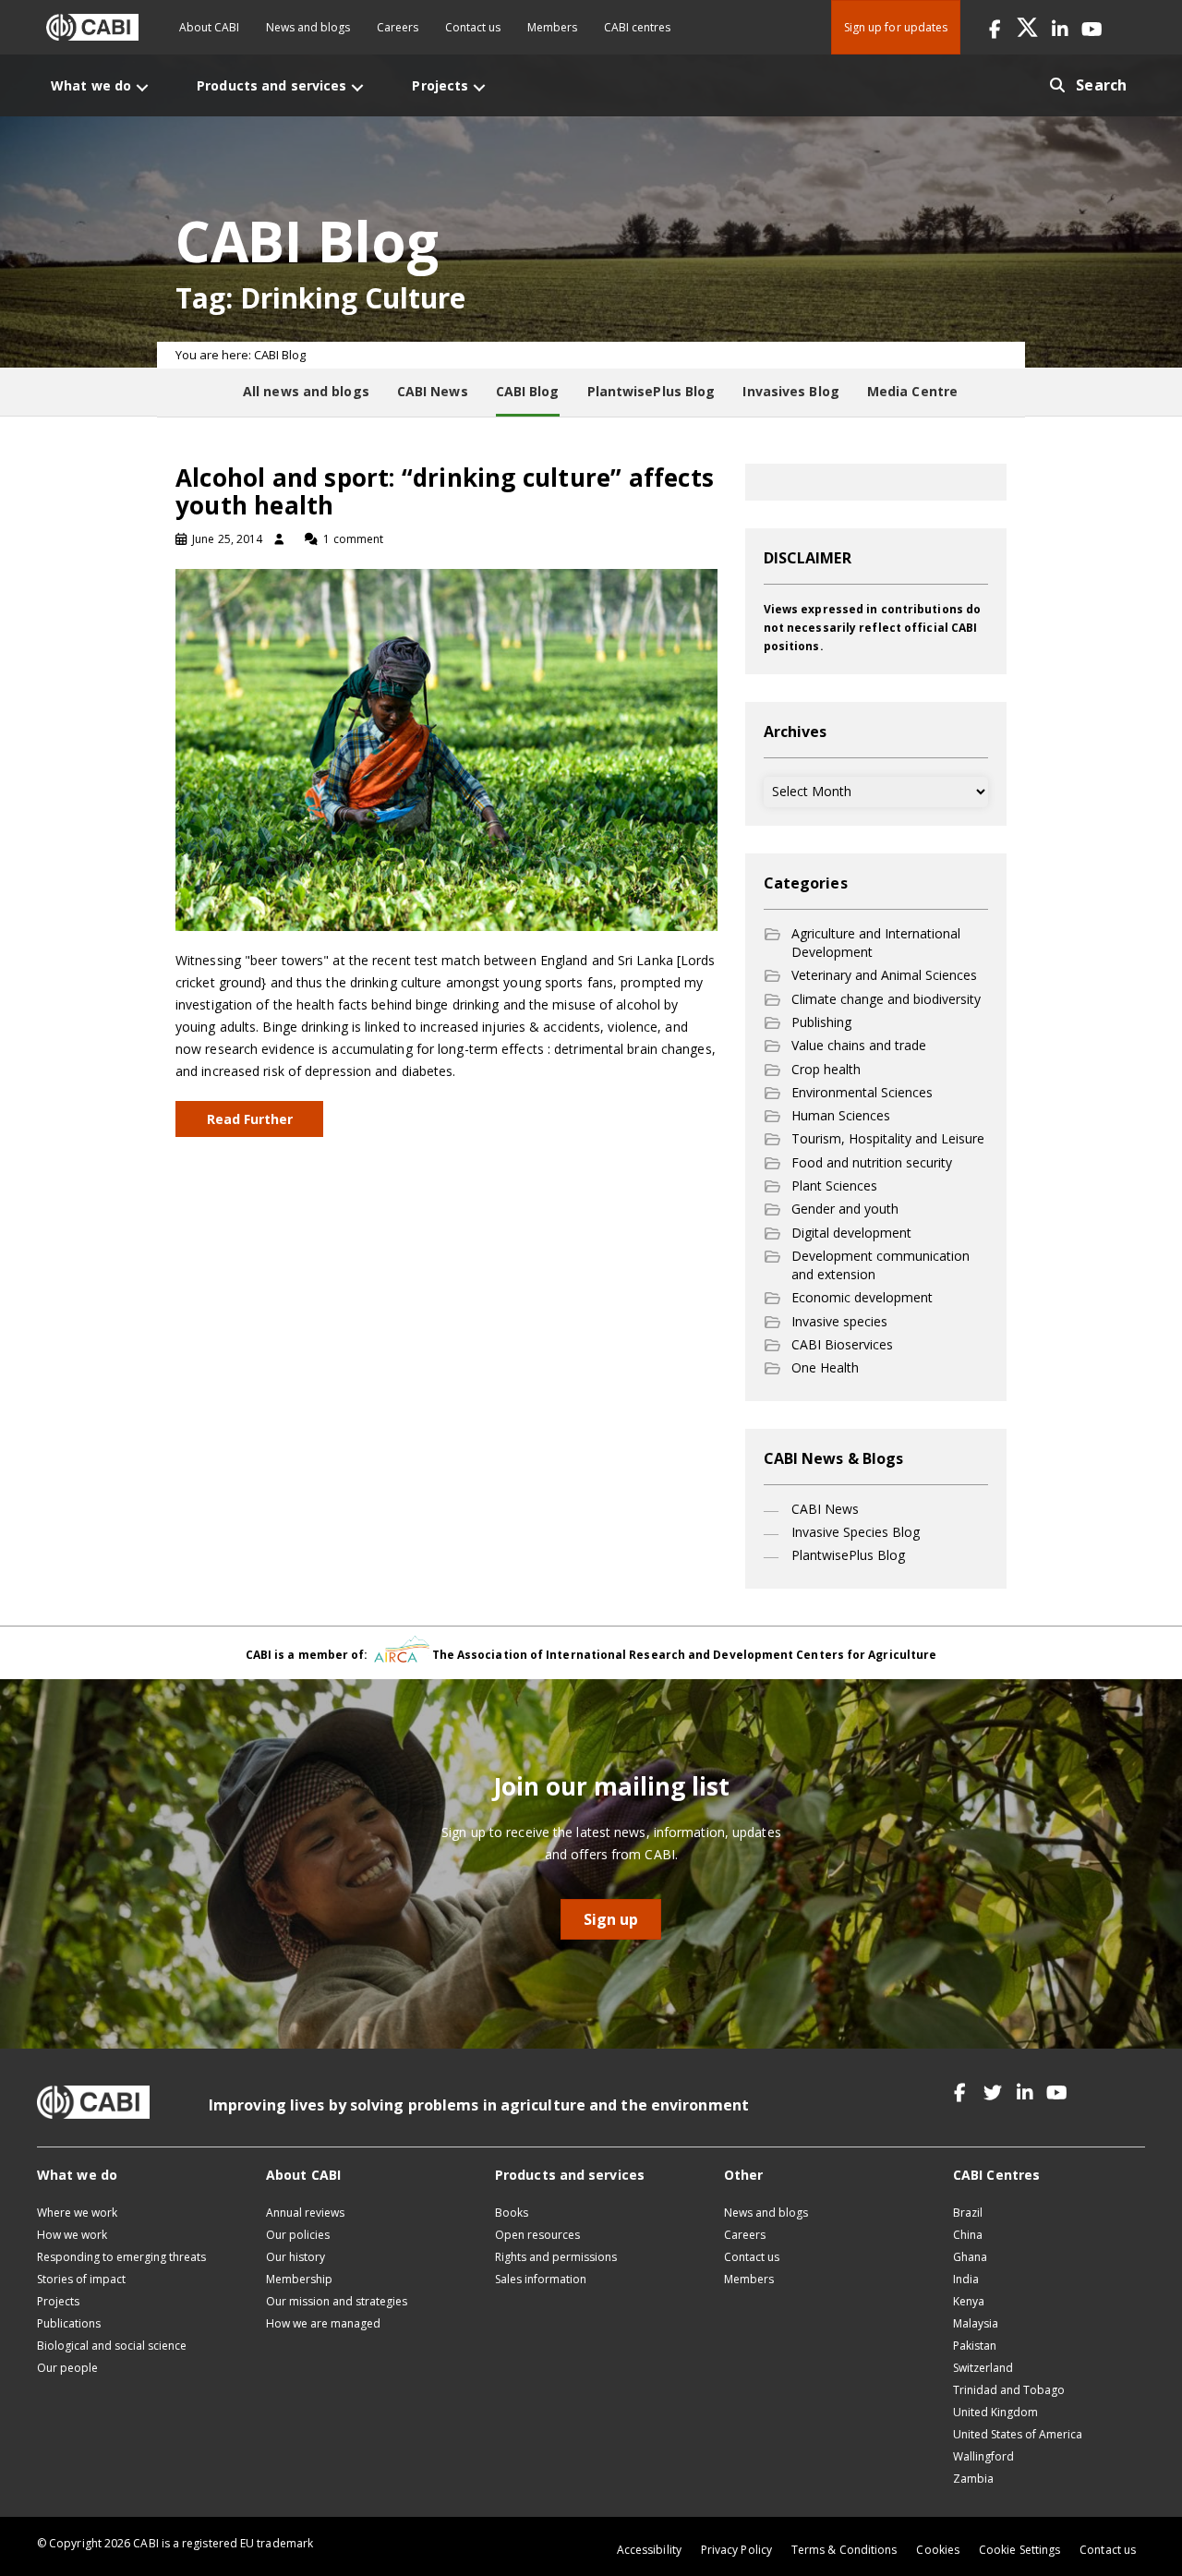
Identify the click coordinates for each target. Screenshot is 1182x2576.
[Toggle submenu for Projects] (479, 87)
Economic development (862, 1297)
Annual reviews (305, 2213)
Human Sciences (841, 1115)
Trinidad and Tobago (1009, 2390)
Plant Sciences (834, 1185)
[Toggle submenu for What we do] (142, 87)
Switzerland (983, 2368)
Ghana (970, 2257)
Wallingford (983, 2456)
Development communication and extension (880, 1265)
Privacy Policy (736, 2550)
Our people (67, 2368)
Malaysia (976, 2323)
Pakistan (975, 2346)
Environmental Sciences (862, 1092)
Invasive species (839, 1321)
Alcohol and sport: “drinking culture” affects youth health (445, 491)
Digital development (851, 1233)
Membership (299, 2279)
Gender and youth (845, 1209)
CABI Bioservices (842, 1344)
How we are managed (323, 2323)
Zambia (973, 2479)
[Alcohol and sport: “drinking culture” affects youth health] (446, 749)
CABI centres (637, 27)
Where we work (77, 2213)
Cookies (938, 2550)
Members (552, 27)
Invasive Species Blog (856, 1532)
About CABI (209, 27)
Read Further (250, 1119)
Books (512, 2213)
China (968, 2235)
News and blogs (308, 27)
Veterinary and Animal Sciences (884, 975)
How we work (72, 2235)
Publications (69, 2323)
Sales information (541, 2279)
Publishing (821, 1022)
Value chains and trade (859, 1045)
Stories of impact (81, 2279)
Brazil (968, 2213)
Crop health (826, 1069)
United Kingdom (995, 2412)
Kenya (969, 2301)
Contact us (473, 27)
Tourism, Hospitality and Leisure (888, 1138)
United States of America (1018, 2434)
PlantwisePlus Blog (848, 1555)
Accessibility (649, 2550)
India (966, 2279)
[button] (995, 27)
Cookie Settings (1019, 2550)
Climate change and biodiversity (886, 999)
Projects (58, 2301)
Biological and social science (112, 2346)
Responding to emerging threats (121, 2257)
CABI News (825, 1509)
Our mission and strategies (337, 2301)
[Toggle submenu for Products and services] (357, 87)
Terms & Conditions (844, 2550)
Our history (295, 2257)
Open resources (537, 2235)
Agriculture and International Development (876, 943)
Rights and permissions (556, 2257)
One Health (825, 1367)
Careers (398, 27)
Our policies (298, 2235)
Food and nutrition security (872, 1162)
